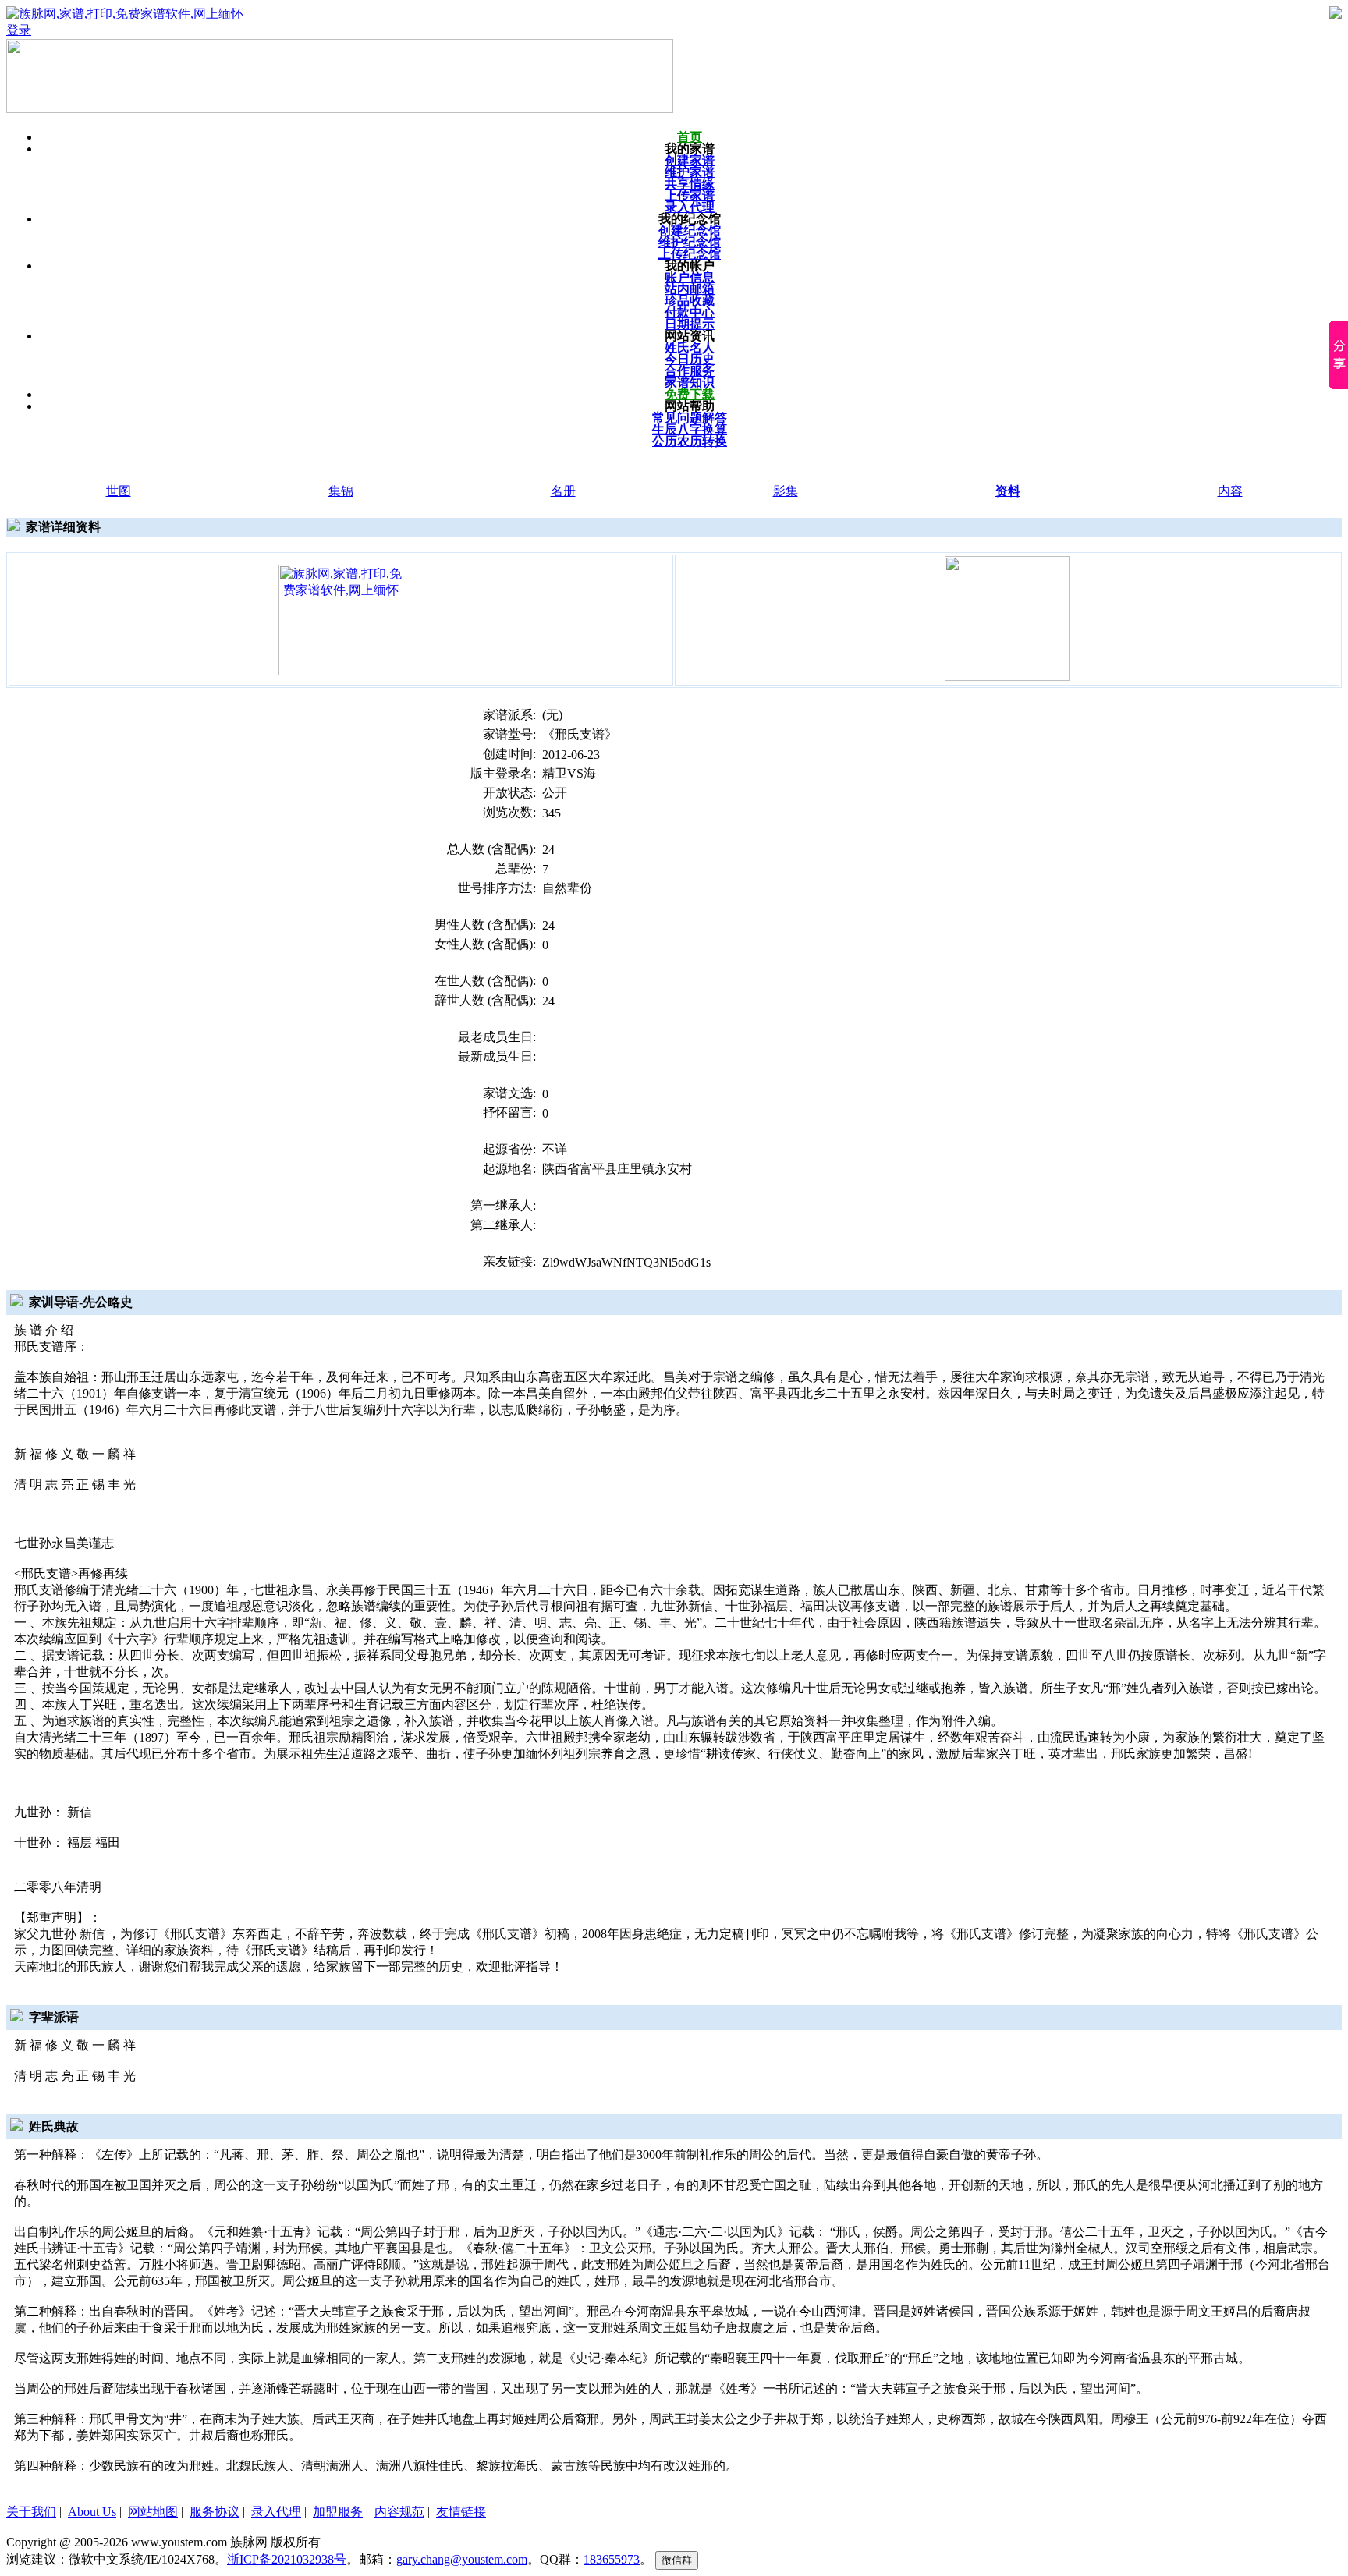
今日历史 (690, 359)
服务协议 (215, 2512)
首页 (690, 137)
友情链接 (461, 2512)
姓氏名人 (690, 347)
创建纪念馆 (690, 230)
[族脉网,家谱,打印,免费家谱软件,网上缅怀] (341, 619)
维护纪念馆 (690, 242)
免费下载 (690, 394)
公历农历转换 (690, 441)
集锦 (341, 491)
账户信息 (690, 277)
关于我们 (31, 2512)
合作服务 (690, 371)
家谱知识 (690, 383)
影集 (786, 491)
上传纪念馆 (690, 254)
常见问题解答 (690, 418)
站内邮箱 (690, 289)
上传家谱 (690, 195)
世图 (119, 491)
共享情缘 (690, 184)
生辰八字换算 (690, 429)
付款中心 (690, 312)
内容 (1230, 491)
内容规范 (399, 2512)
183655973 (612, 2559)
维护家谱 (690, 172)
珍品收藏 (690, 301)
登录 (19, 30)
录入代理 (690, 207)
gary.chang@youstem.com (462, 2559)
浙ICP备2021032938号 (287, 2559)
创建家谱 (690, 160)
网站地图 (153, 2512)
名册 (563, 491)
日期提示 (690, 324)
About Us (92, 2512)
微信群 (677, 2560)
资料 (1008, 491)
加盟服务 (338, 2512)
